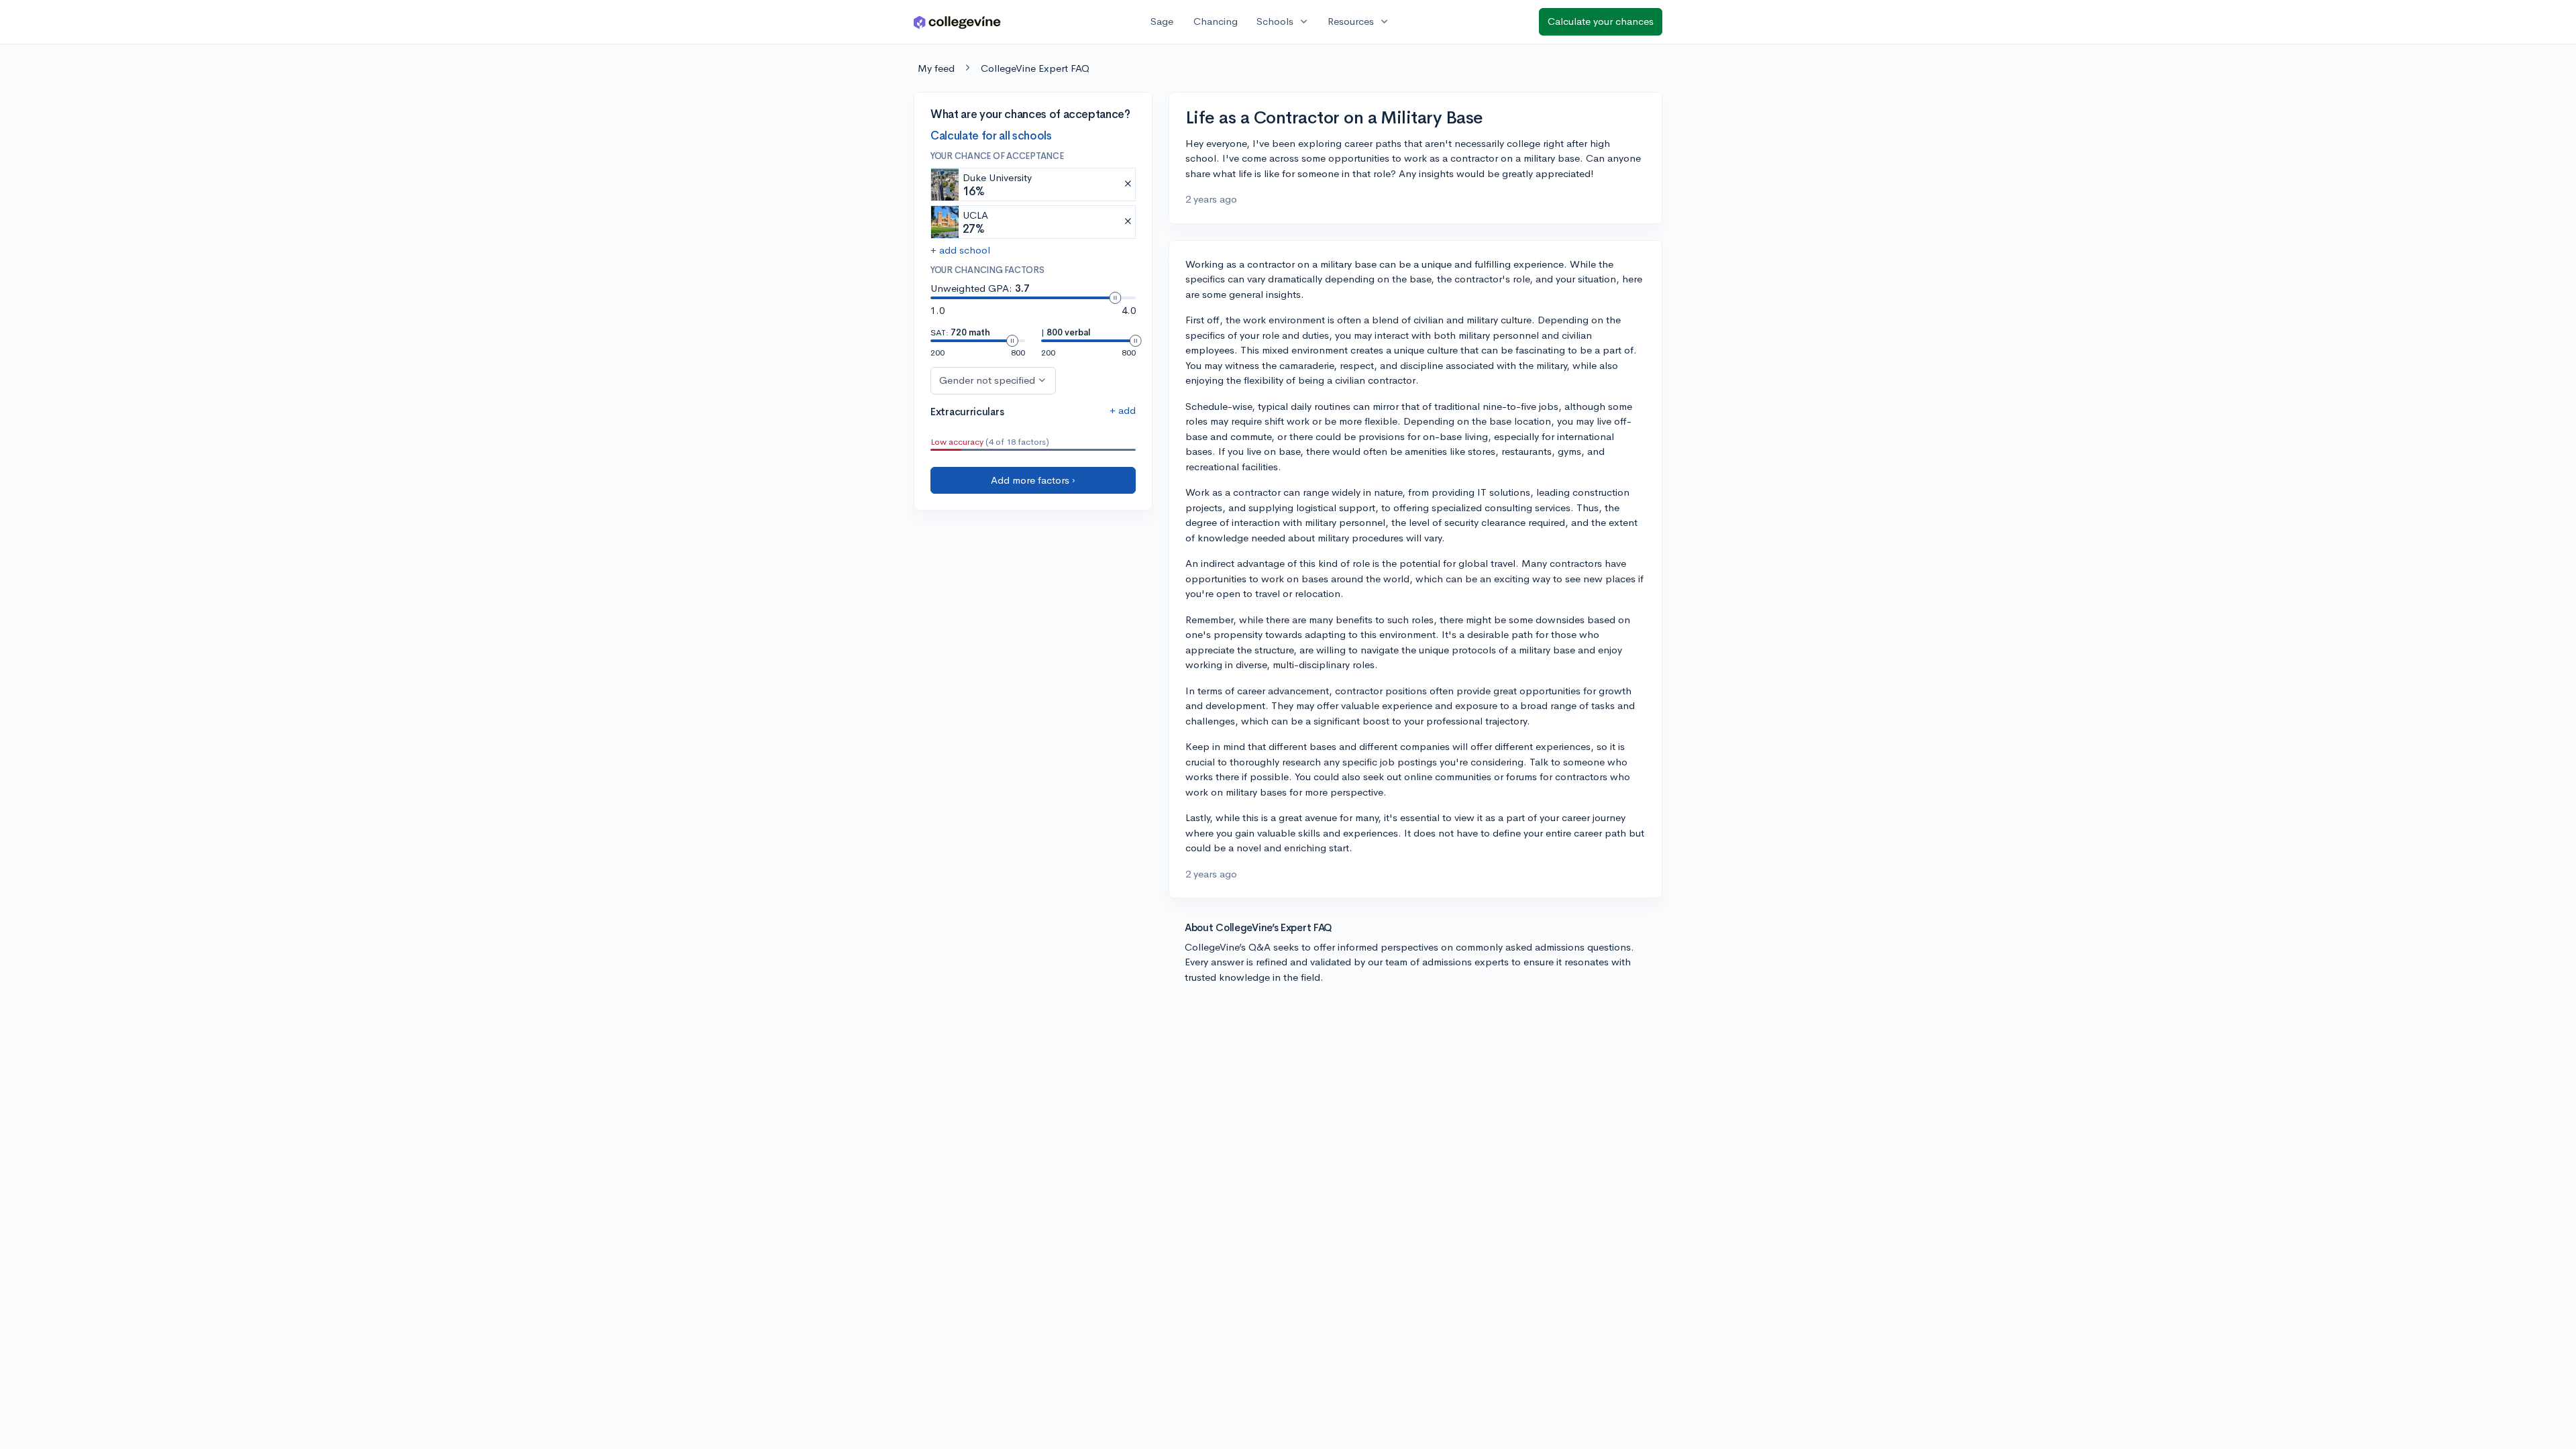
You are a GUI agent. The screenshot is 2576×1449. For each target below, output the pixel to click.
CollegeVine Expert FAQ (1035, 68)
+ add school (960, 250)
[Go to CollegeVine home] (957, 22)
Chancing (1216, 21)
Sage (1162, 21)
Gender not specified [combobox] (987, 380)
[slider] (1115, 298)
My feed (936, 68)
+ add (1123, 410)
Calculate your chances (1601, 21)
